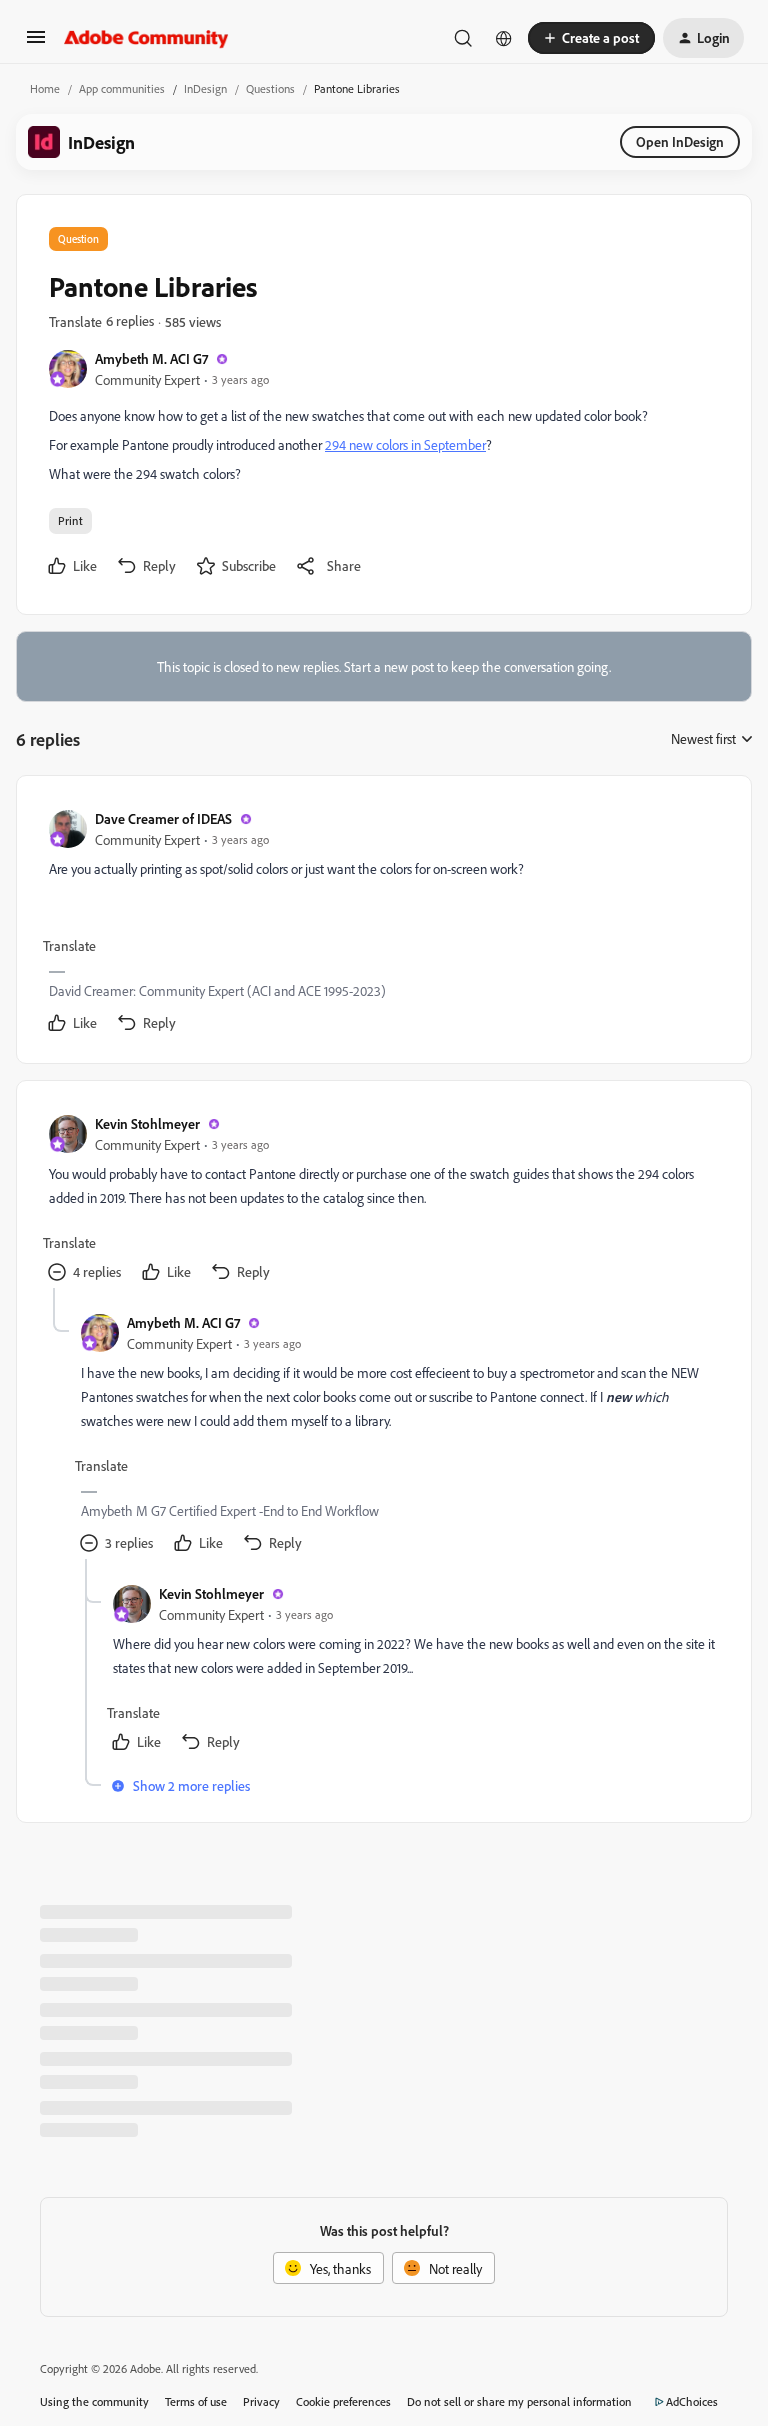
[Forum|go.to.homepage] (146, 38)
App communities (122, 88)
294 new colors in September (405, 444)
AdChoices (692, 2401)
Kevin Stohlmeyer (147, 1123)
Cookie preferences (343, 2401)
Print (70, 520)
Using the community (94, 2401)
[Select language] (504, 38)
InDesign (205, 88)
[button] (36, 43)
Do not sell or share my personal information (519, 2401)
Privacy (261, 2401)
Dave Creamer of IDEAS (163, 818)
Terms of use (196, 2401)
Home (45, 88)
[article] (383, 923)
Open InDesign (680, 141)
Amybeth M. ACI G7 (151, 358)
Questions (270, 88)
